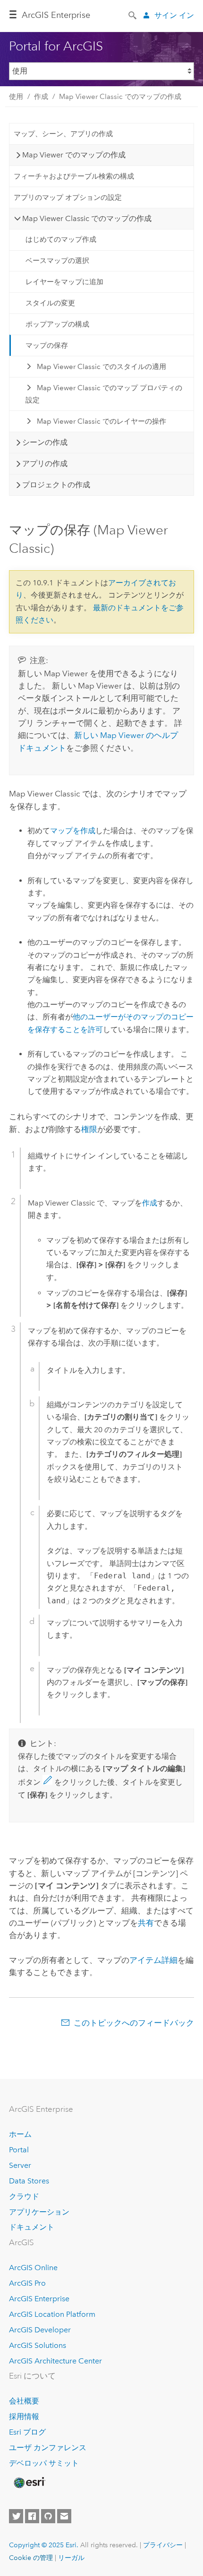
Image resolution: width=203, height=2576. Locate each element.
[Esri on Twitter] (16, 2516)
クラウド (24, 2196)
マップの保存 (47, 345)
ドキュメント (32, 2227)
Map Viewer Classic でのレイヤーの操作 (101, 421)
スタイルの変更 (50, 303)
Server (20, 2165)
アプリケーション (39, 2212)
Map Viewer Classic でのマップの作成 (120, 97)
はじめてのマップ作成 (61, 239)
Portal (19, 2150)
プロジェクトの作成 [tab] (56, 485)
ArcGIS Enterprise (56, 15)
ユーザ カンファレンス (48, 2448)
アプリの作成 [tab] (45, 464)
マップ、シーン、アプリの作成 (63, 134)
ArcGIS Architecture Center (55, 2361)
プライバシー (163, 2545)
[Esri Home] (29, 2483)
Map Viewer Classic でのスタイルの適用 (101, 367)
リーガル (71, 2558)
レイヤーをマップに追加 (64, 282)
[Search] (133, 15)
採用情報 (24, 2416)
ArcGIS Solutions (38, 2345)
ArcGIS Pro (27, 2283)
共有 (146, 1923)
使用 (16, 97)
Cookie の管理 (31, 2558)
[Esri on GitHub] (48, 2516)
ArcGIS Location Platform (52, 2314)
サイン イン (174, 15)
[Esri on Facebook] (32, 2516)
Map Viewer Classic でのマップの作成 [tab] (87, 218)
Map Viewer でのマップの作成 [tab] (74, 155)
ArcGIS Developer (40, 2330)
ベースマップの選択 (57, 261)
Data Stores (29, 2181)
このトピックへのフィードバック (134, 2023)
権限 (89, 1129)
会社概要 (24, 2401)
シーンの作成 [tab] (45, 442)
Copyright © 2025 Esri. (44, 2545)
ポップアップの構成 (57, 324)
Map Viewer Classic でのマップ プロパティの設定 (104, 394)
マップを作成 (73, 831)
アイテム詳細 (153, 1960)
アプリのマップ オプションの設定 (68, 197)
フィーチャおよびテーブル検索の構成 (74, 176)
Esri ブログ (27, 2432)
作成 (41, 97)
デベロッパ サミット (44, 2463)
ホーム (20, 2134)
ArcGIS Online (33, 2268)
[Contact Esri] (64, 2516)
